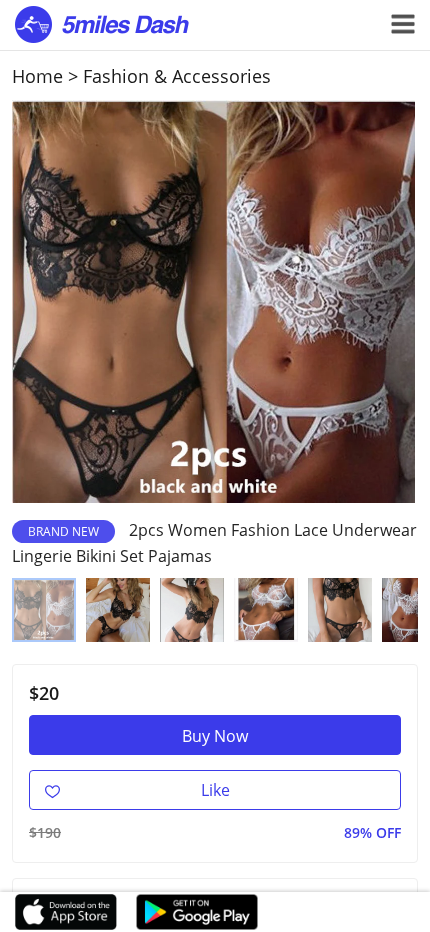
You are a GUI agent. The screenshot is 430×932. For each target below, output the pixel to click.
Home (37, 76)
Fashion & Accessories (177, 76)
